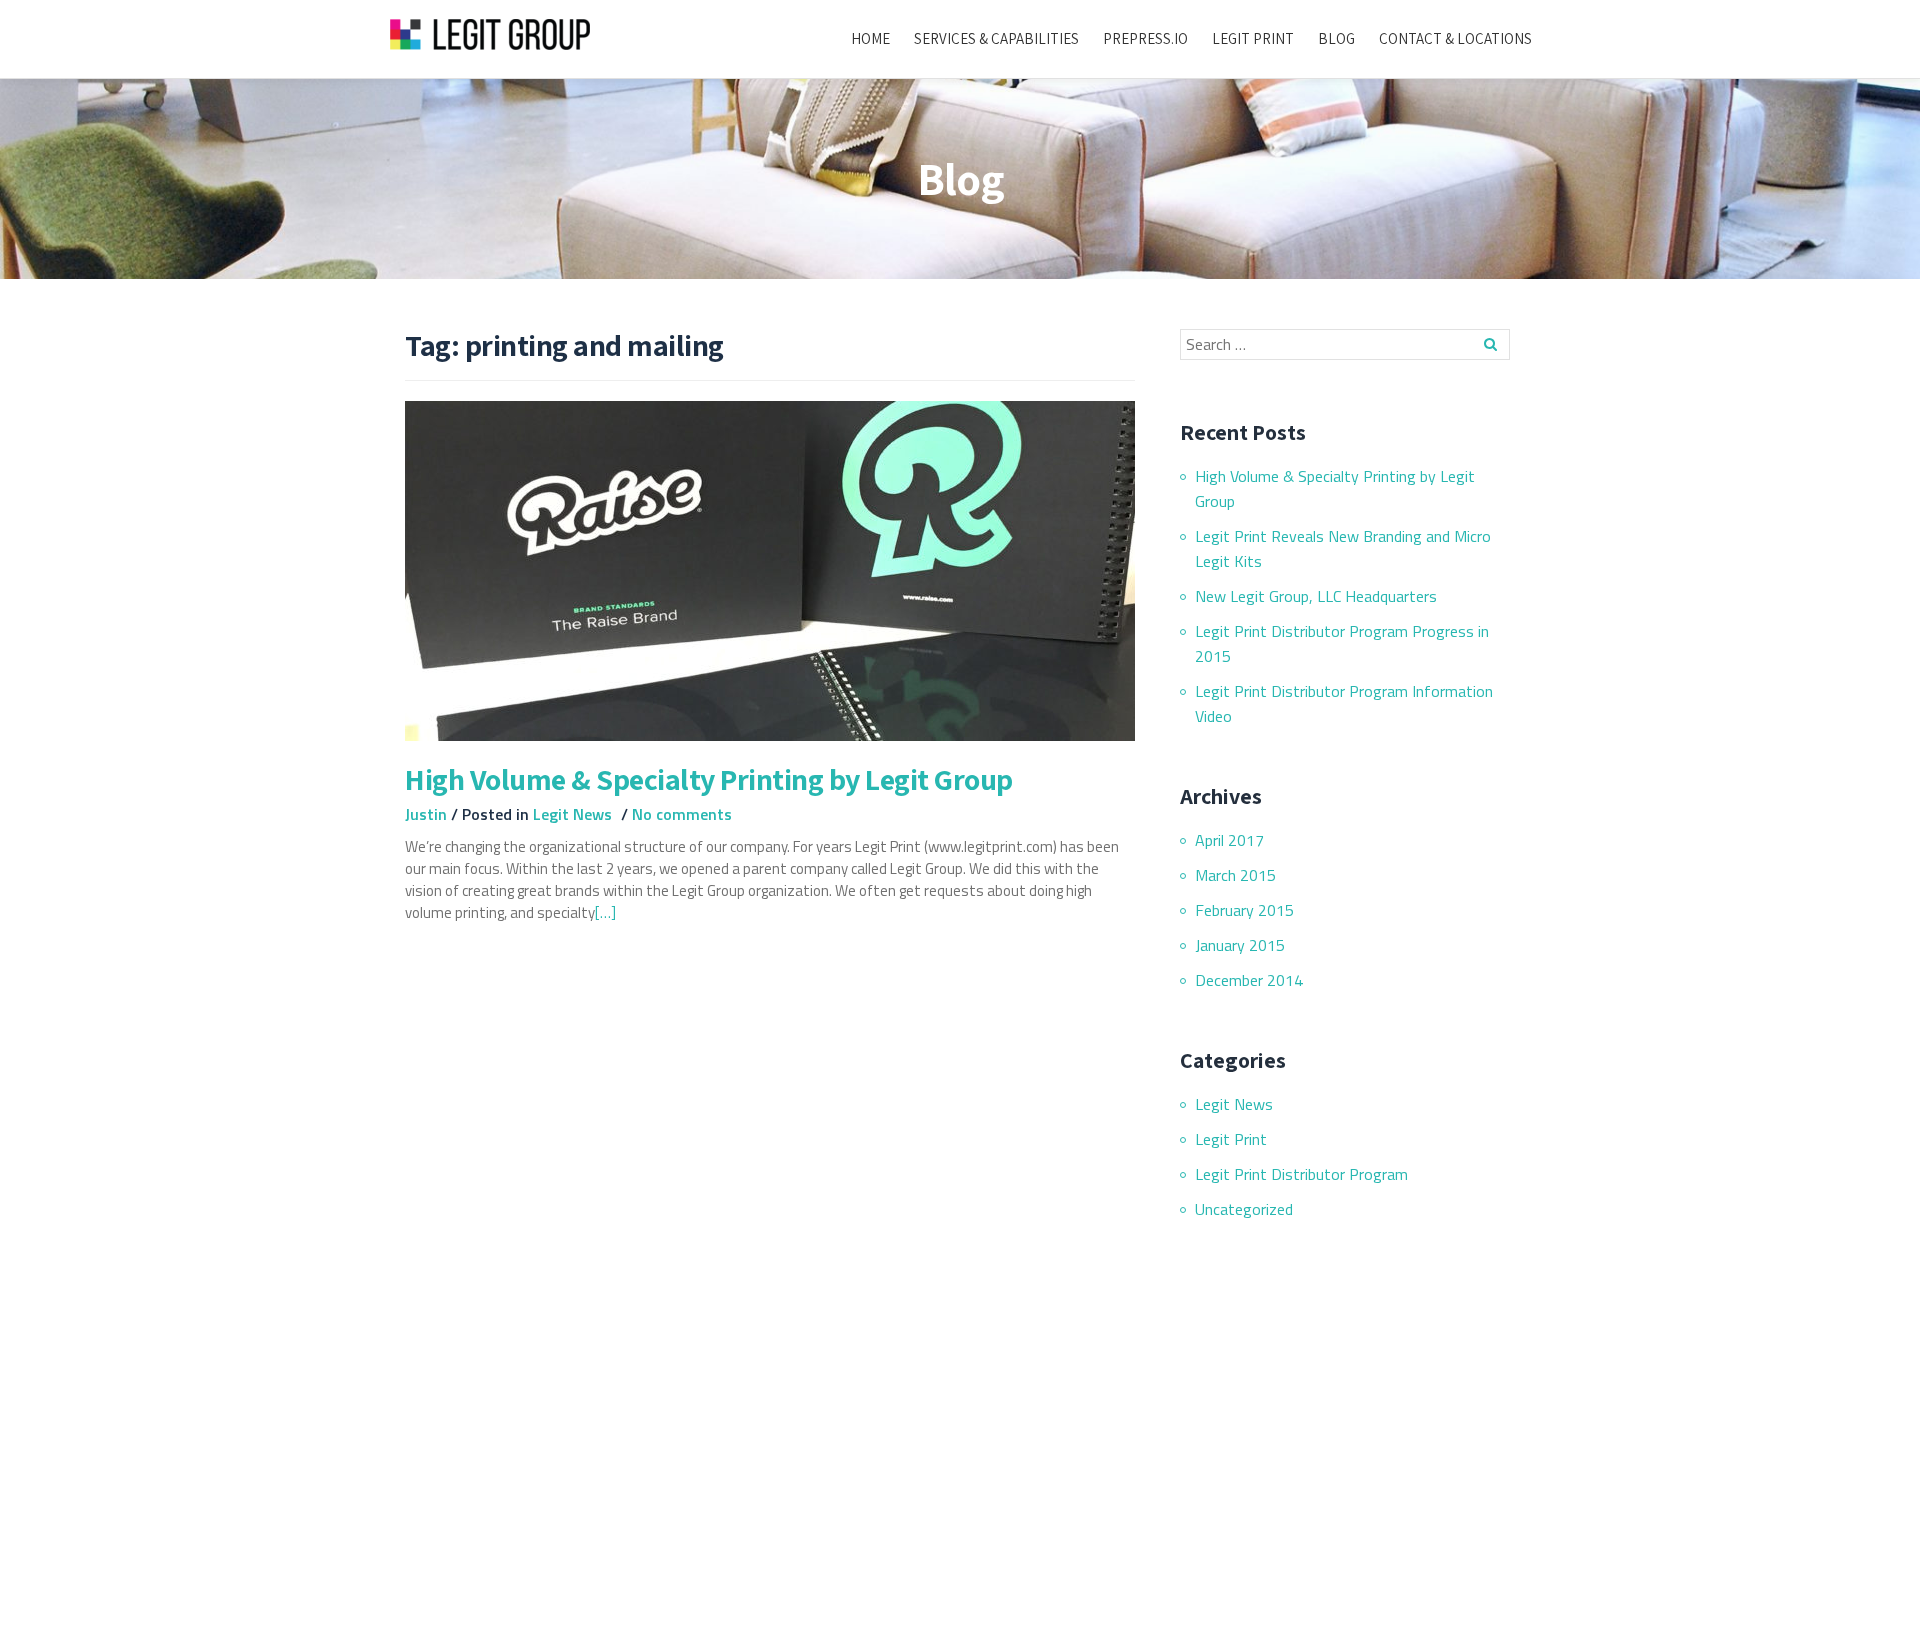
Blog (1336, 39)
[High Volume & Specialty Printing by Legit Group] (770, 569)
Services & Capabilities (996, 39)
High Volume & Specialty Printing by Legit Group (709, 779)
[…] (605, 912)
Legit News (572, 814)
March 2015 (1235, 875)
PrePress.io (1145, 39)
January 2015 (1240, 945)
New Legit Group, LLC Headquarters (1316, 596)
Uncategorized (1244, 1209)
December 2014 (1249, 980)
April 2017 (1229, 840)
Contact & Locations (1455, 39)
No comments (682, 814)
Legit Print (1253, 39)
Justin (428, 814)
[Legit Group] (493, 35)
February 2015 (1244, 910)
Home (870, 39)
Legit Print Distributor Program (1301, 1174)
